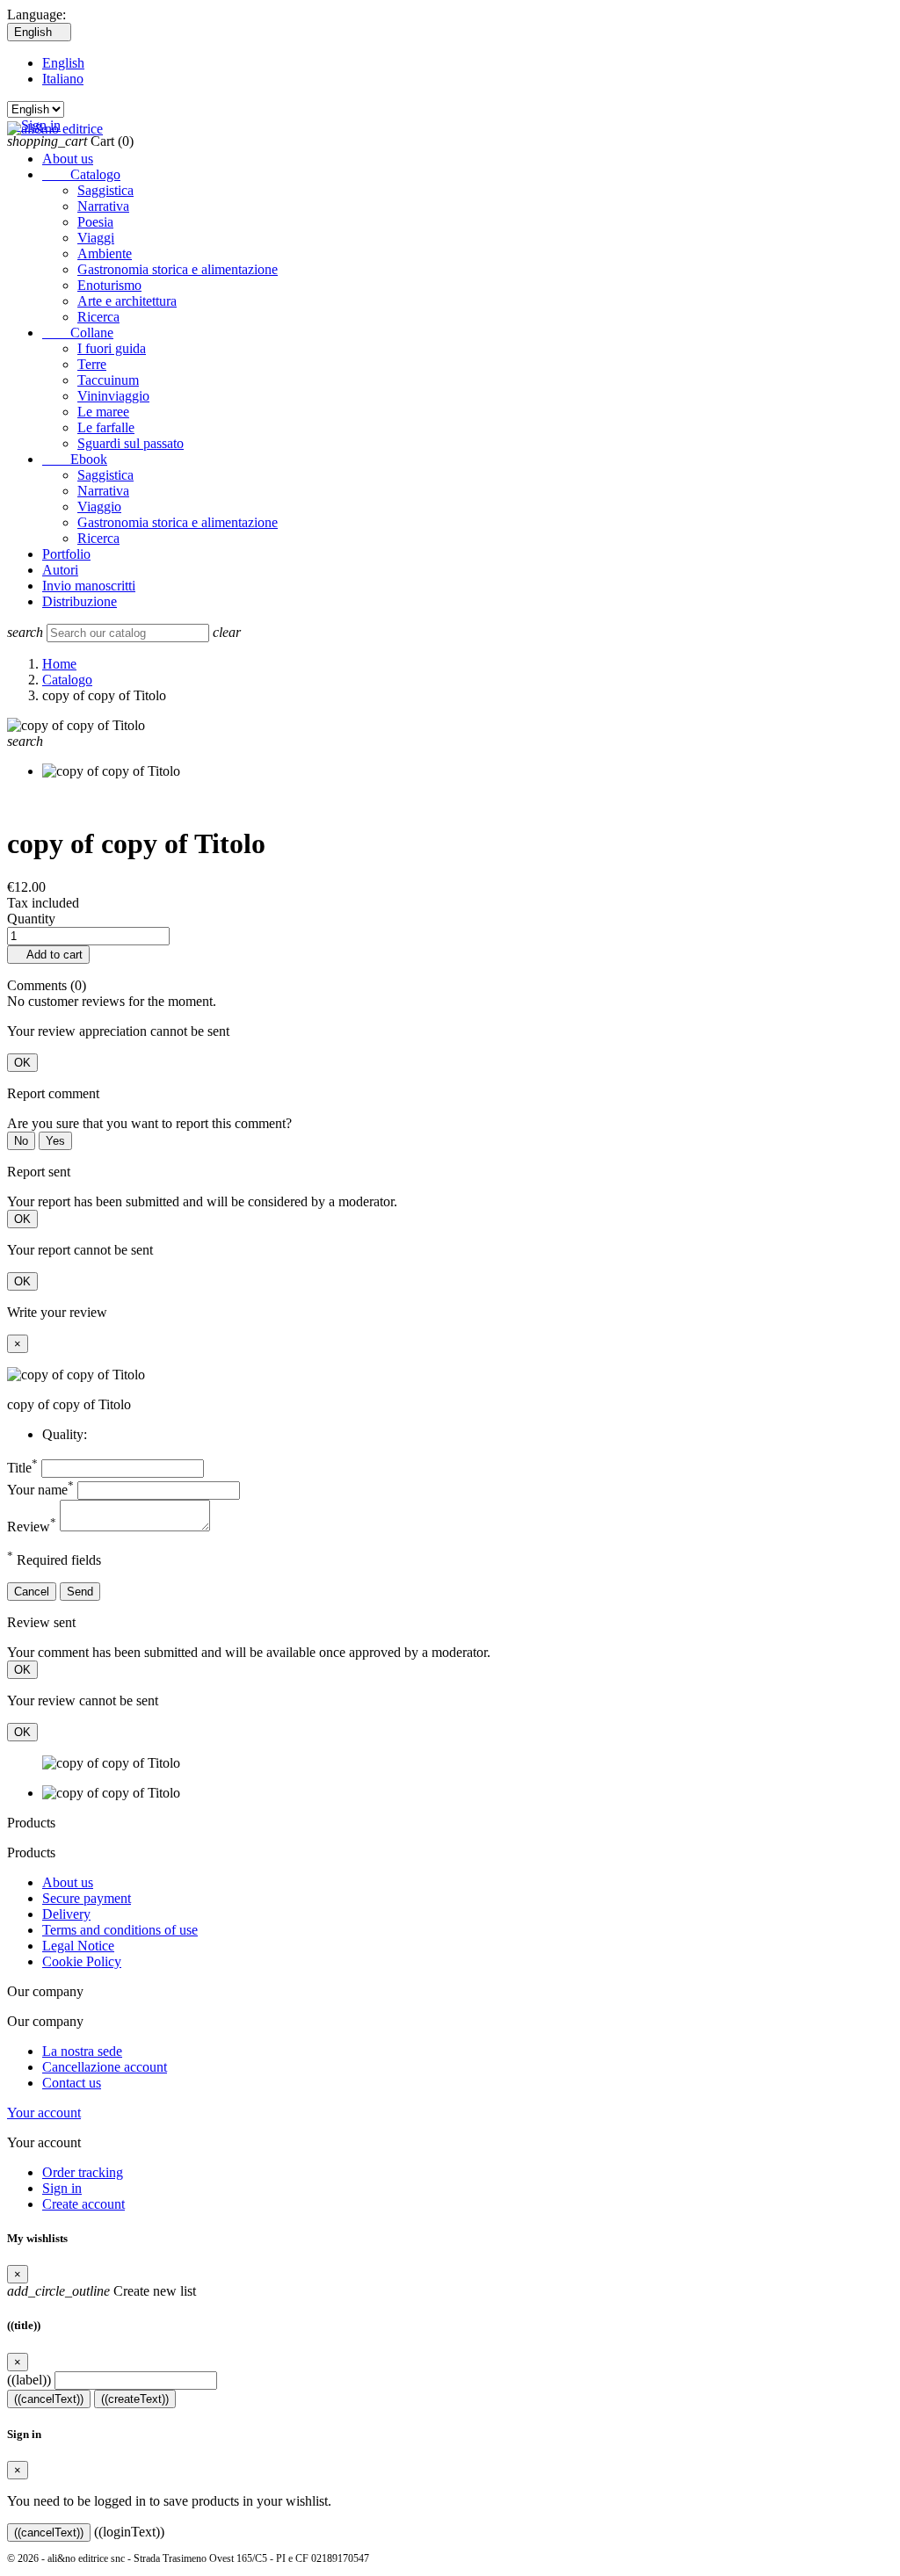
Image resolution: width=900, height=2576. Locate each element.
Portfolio (66, 554)
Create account (83, 2204)
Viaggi (96, 238)
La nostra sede (82, 2051)
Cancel (32, 1592)
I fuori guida (112, 348)
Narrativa (103, 206)
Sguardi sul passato (131, 443)
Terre (92, 364)
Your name (40, 1490)
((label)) (29, 2380)
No (21, 1141)
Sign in (62, 2188)
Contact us (72, 2083)
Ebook (75, 459)
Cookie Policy (82, 1961)
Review (32, 1527)
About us (68, 159)
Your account (44, 2113)
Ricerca (98, 317)
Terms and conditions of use (120, 1930)
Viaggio (99, 507)
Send (80, 1592)
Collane (78, 333)
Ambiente (105, 253)
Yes (55, 1141)
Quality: (65, 1434)
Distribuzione (80, 601)
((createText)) (135, 2399)
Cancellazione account (105, 2067)
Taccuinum (108, 380)
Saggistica (105, 190)
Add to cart (48, 955)
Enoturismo (109, 285)
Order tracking (83, 2172)
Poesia (95, 222)
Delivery (66, 1914)
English (63, 63)
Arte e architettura (127, 301)
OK (22, 1063)
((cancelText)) (49, 2399)
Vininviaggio (113, 396)
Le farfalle (106, 427)
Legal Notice (78, 1946)
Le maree (103, 412)
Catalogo (81, 174)
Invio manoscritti (89, 586)
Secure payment (87, 1898)
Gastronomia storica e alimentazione (178, 269)
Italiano (63, 79)
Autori (60, 570)
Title (22, 1468)
